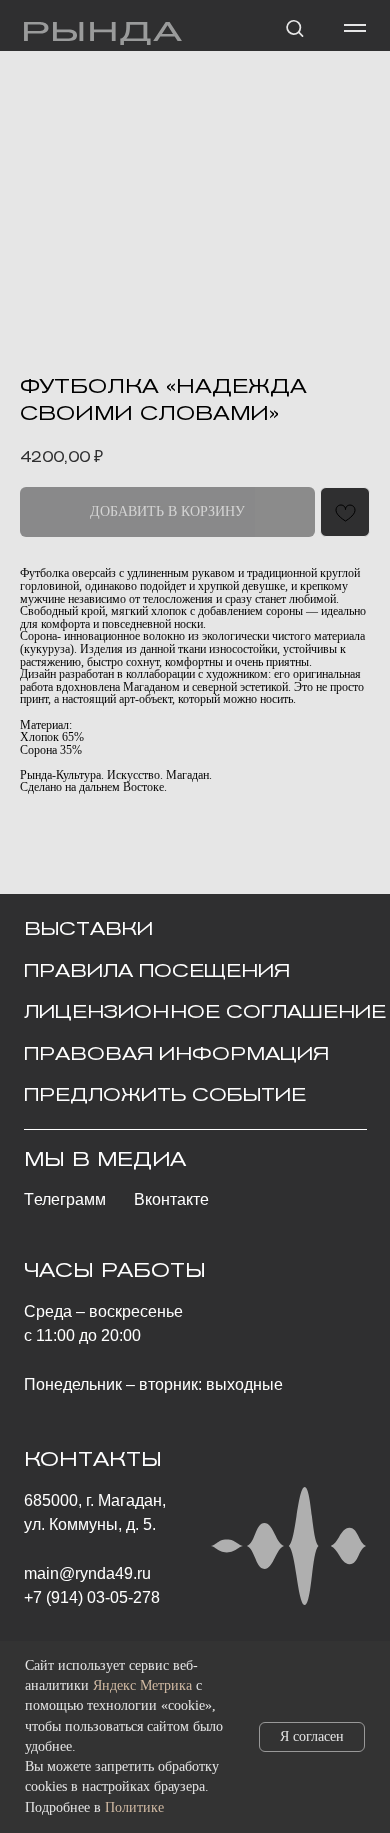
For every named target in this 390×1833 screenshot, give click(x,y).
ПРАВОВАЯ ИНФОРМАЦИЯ (176, 1053)
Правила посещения (157, 970)
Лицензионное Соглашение (205, 1011)
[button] (294, 27)
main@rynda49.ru (87, 1573)
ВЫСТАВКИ (88, 928)
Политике (134, 1807)
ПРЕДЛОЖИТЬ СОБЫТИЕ (165, 1094)
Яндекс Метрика (142, 1685)
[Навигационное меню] (355, 28)
